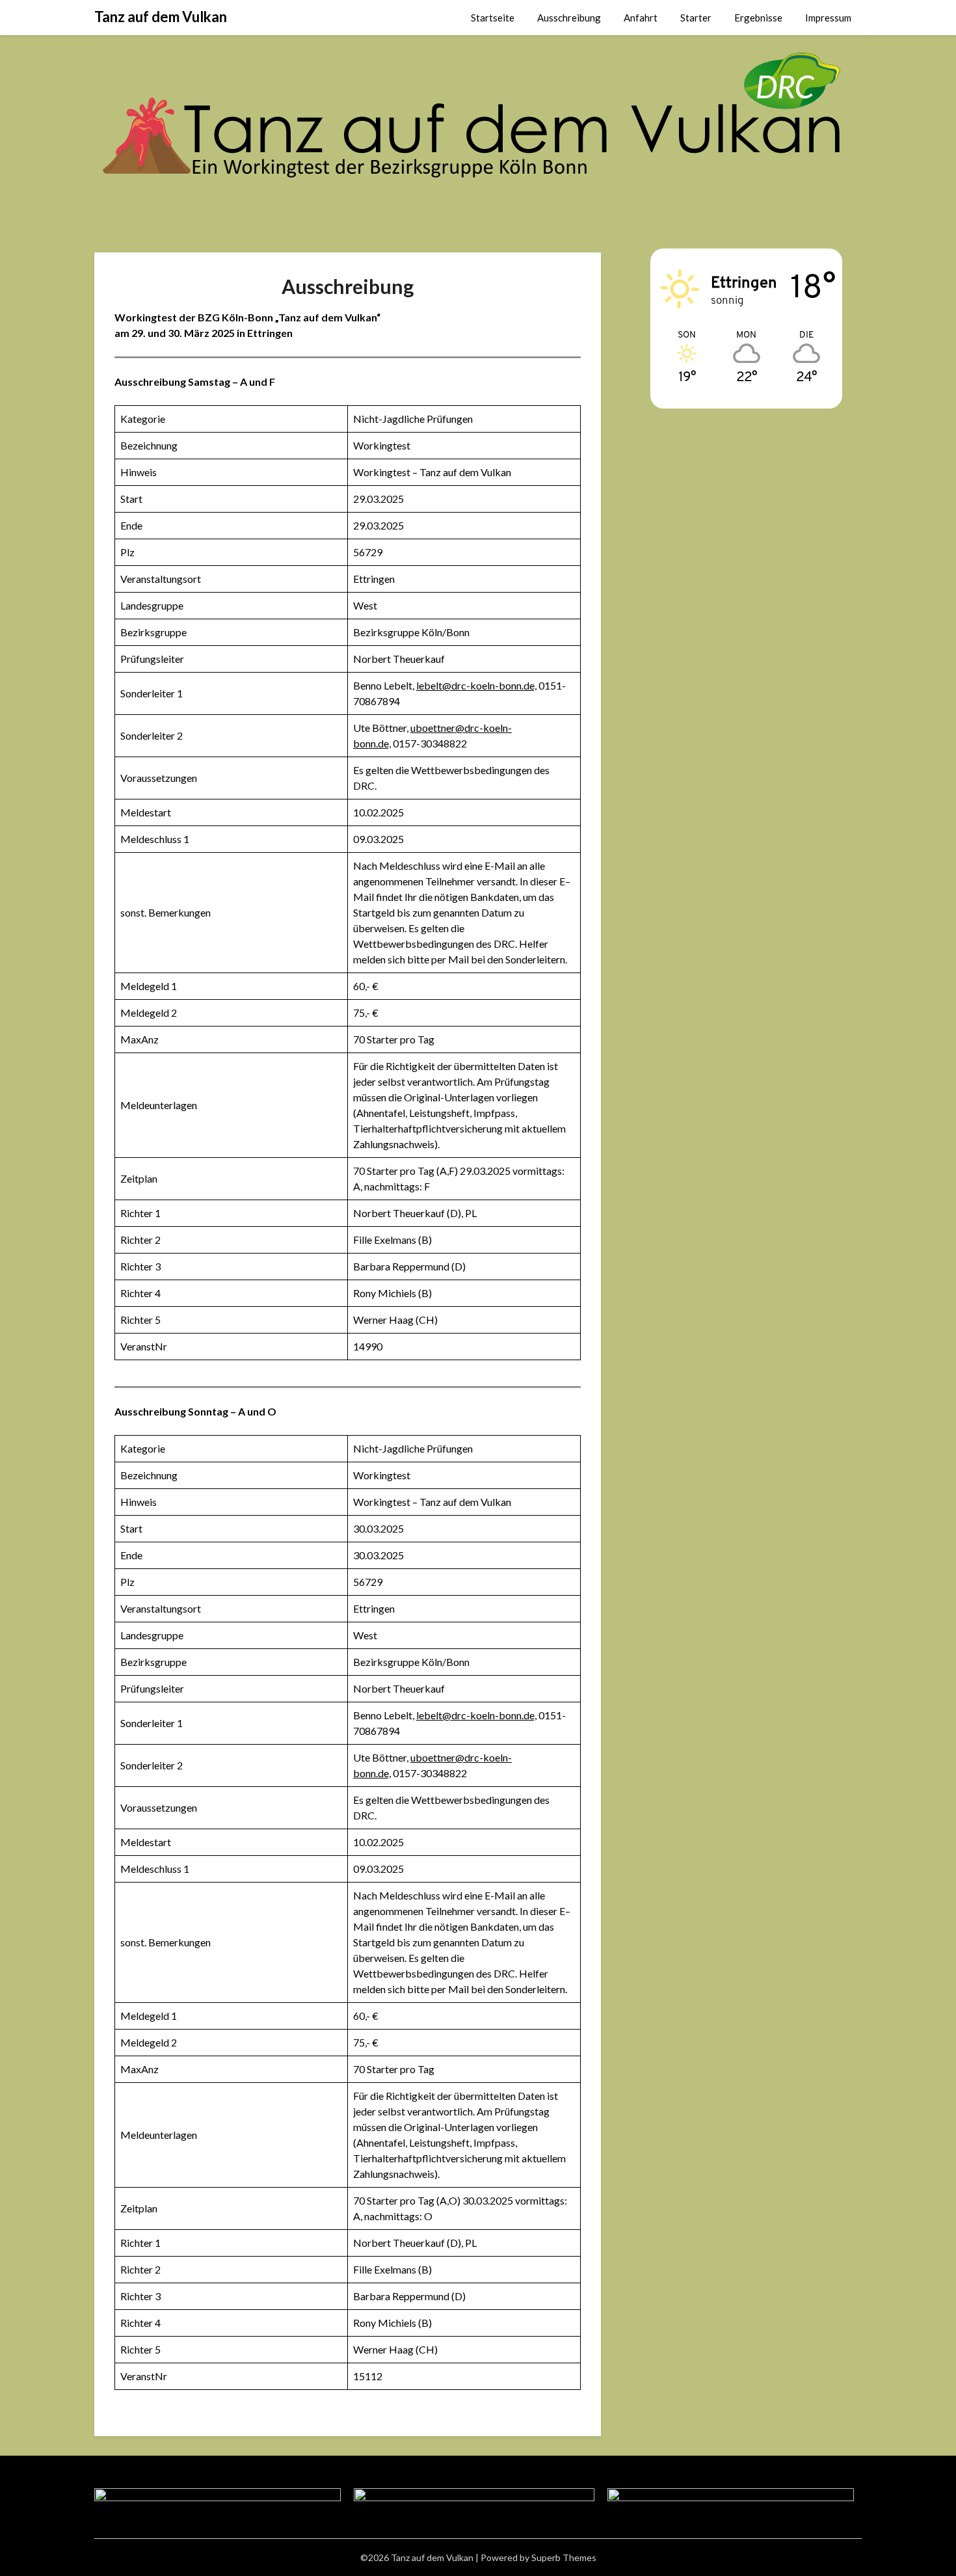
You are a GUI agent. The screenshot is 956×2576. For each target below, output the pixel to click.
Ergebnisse (758, 18)
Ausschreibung (569, 18)
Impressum (828, 18)
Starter (696, 18)
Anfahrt (641, 18)
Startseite (493, 18)
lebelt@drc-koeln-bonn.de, (476, 685)
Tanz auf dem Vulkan (161, 17)
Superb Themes (564, 2557)
